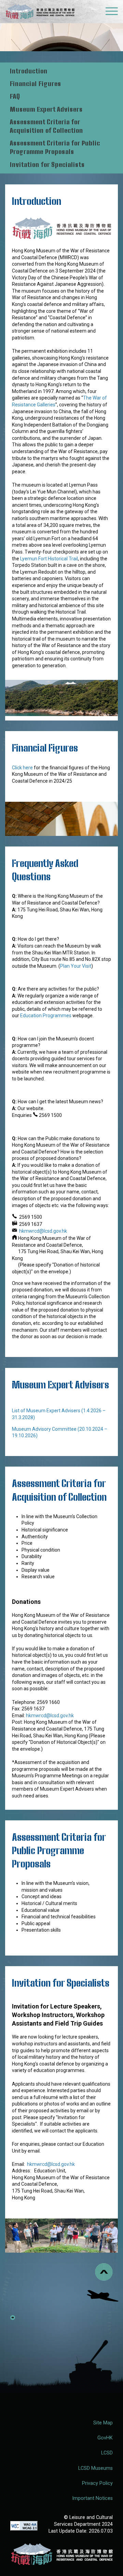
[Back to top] (104, 2272)
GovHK (105, 2438)
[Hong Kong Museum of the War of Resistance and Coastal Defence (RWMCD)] (61, 2554)
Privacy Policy (97, 2483)
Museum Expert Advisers (46, 109)
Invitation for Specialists (47, 165)
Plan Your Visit (76, 966)
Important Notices (92, 2498)
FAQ (15, 96)
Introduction (29, 71)
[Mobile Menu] (112, 13)
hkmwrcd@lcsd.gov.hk (43, 1231)
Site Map (103, 2423)
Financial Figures (36, 84)
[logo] (40, 13)
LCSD (107, 2453)
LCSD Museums (95, 2468)
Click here (22, 768)
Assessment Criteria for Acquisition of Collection (46, 126)
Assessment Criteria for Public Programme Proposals (56, 147)
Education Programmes (46, 1016)
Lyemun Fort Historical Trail (49, 559)
